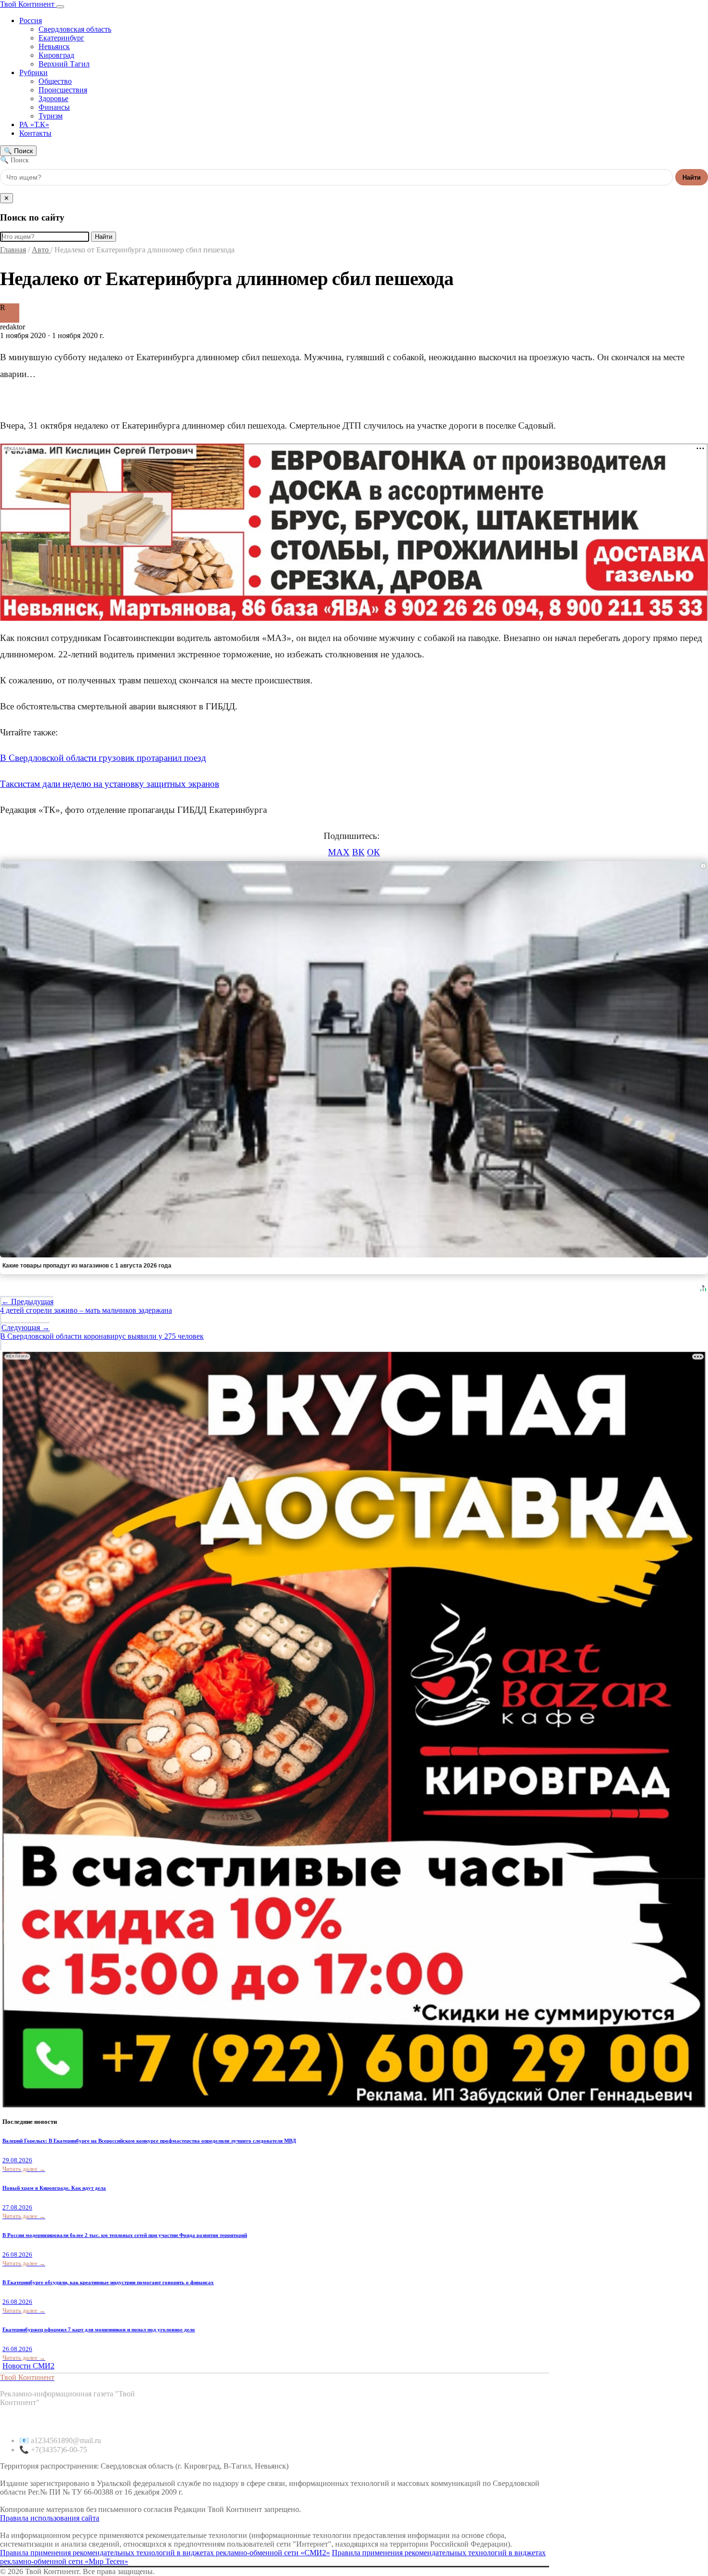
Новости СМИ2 (28, 2366)
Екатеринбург (61, 38)
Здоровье (53, 98)
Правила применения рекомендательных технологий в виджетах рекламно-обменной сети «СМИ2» (165, 2553)
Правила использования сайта (50, 2518)
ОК (374, 852)
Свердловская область (75, 29)
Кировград (56, 55)
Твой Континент (28, 4)
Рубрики (33, 72)
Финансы (54, 107)
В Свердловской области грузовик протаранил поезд (103, 758)
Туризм (51, 116)
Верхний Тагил (64, 64)
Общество (55, 81)
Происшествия (63, 90)
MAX (339, 852)
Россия (31, 20)
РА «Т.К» (34, 124)
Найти (692, 177)
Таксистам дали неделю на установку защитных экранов (110, 784)
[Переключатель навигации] (60, 7)
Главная (13, 250)
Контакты (35, 133)
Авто (41, 250)
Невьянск (54, 46)
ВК (358, 852)
